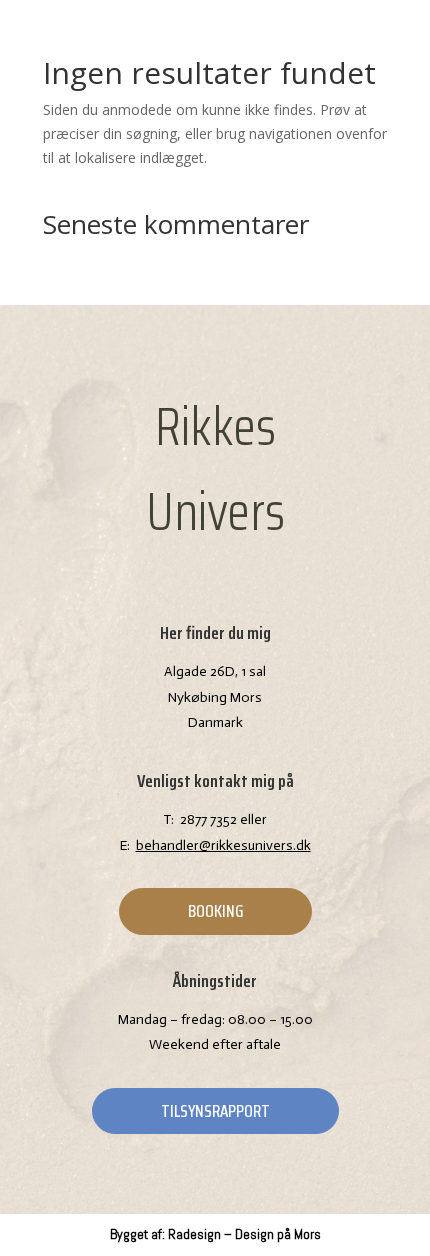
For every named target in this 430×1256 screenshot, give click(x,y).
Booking (215, 911)
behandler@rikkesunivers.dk (223, 845)
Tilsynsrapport (215, 1111)
